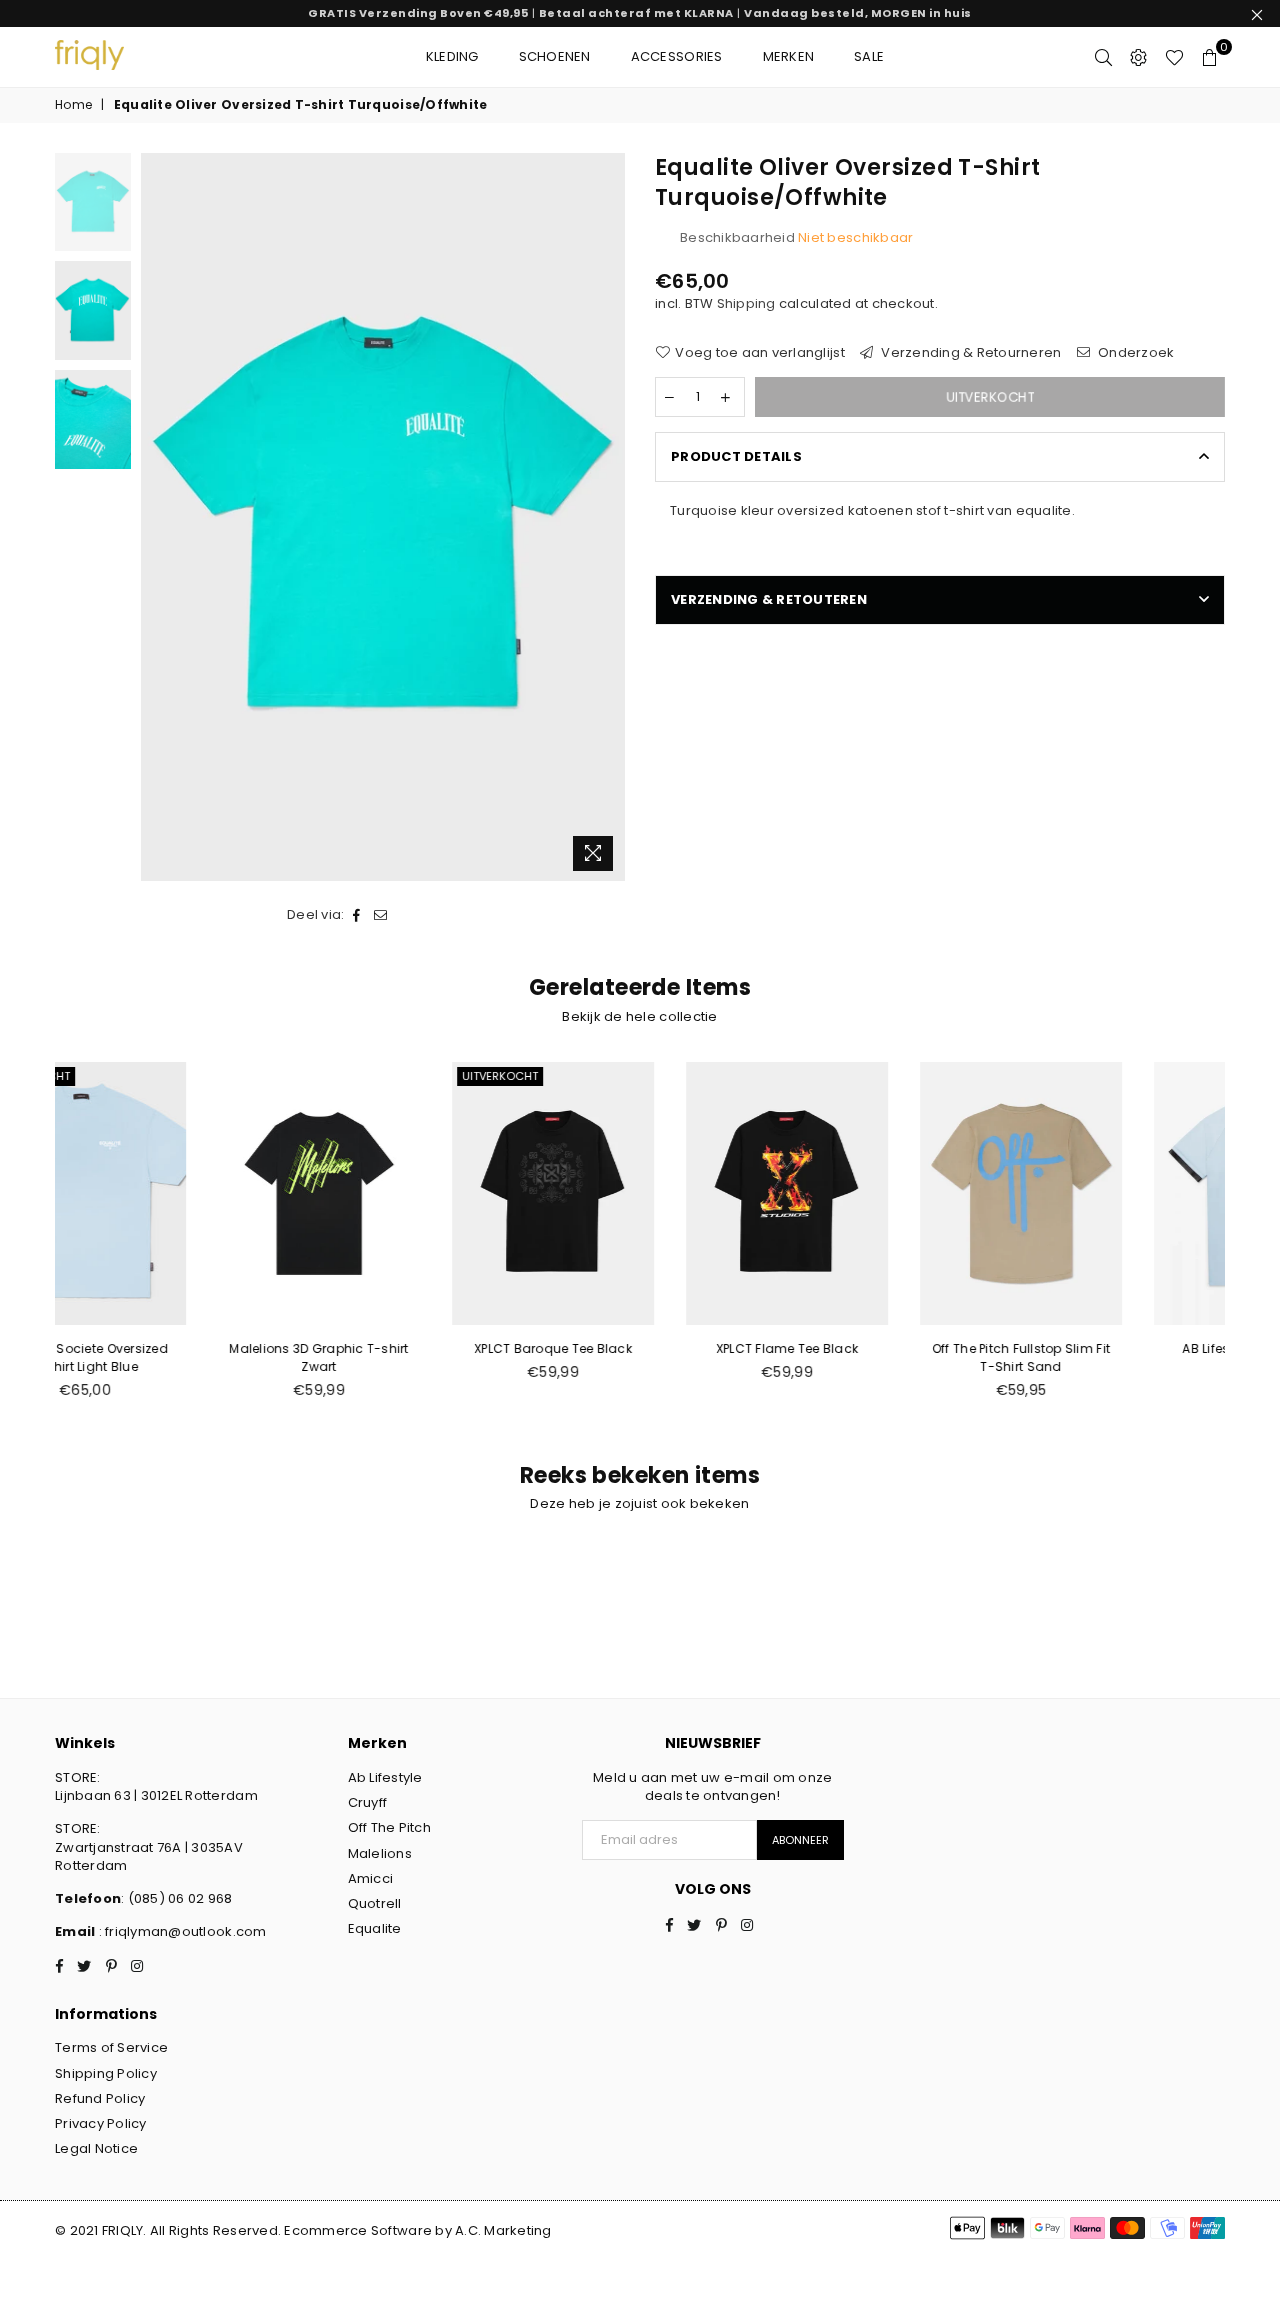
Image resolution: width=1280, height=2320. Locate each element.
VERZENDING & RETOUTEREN (769, 599)
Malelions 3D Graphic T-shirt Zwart (171, 1357)
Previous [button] (158, 516)
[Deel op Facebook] (357, 915)
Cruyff (368, 1802)
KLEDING (452, 56)
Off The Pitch (389, 1827)
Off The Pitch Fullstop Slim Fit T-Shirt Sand (874, 1357)
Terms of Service (111, 2047)
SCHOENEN (555, 56)
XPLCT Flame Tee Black (640, 1348)
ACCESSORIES (677, 56)
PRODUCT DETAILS (736, 456)
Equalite (375, 1928)
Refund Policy (100, 2098)
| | (640, 13)
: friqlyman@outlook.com (180, 1931)
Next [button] (607, 516)
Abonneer (800, 1840)
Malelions (380, 1853)
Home (73, 105)
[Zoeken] (1103, 57)
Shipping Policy (106, 2073)
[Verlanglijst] (1174, 57)
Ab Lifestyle (385, 1777)
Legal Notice (96, 2148)
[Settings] (1138, 57)
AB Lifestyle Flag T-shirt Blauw (1108, 1357)
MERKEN (789, 56)
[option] (383, 517)
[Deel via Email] (381, 915)
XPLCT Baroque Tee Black (406, 1348)
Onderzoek (1135, 353)
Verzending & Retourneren (970, 353)
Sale (869, 56)
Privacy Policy (101, 2123)
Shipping (746, 303)
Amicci (371, 1878)
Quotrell (375, 1903)
